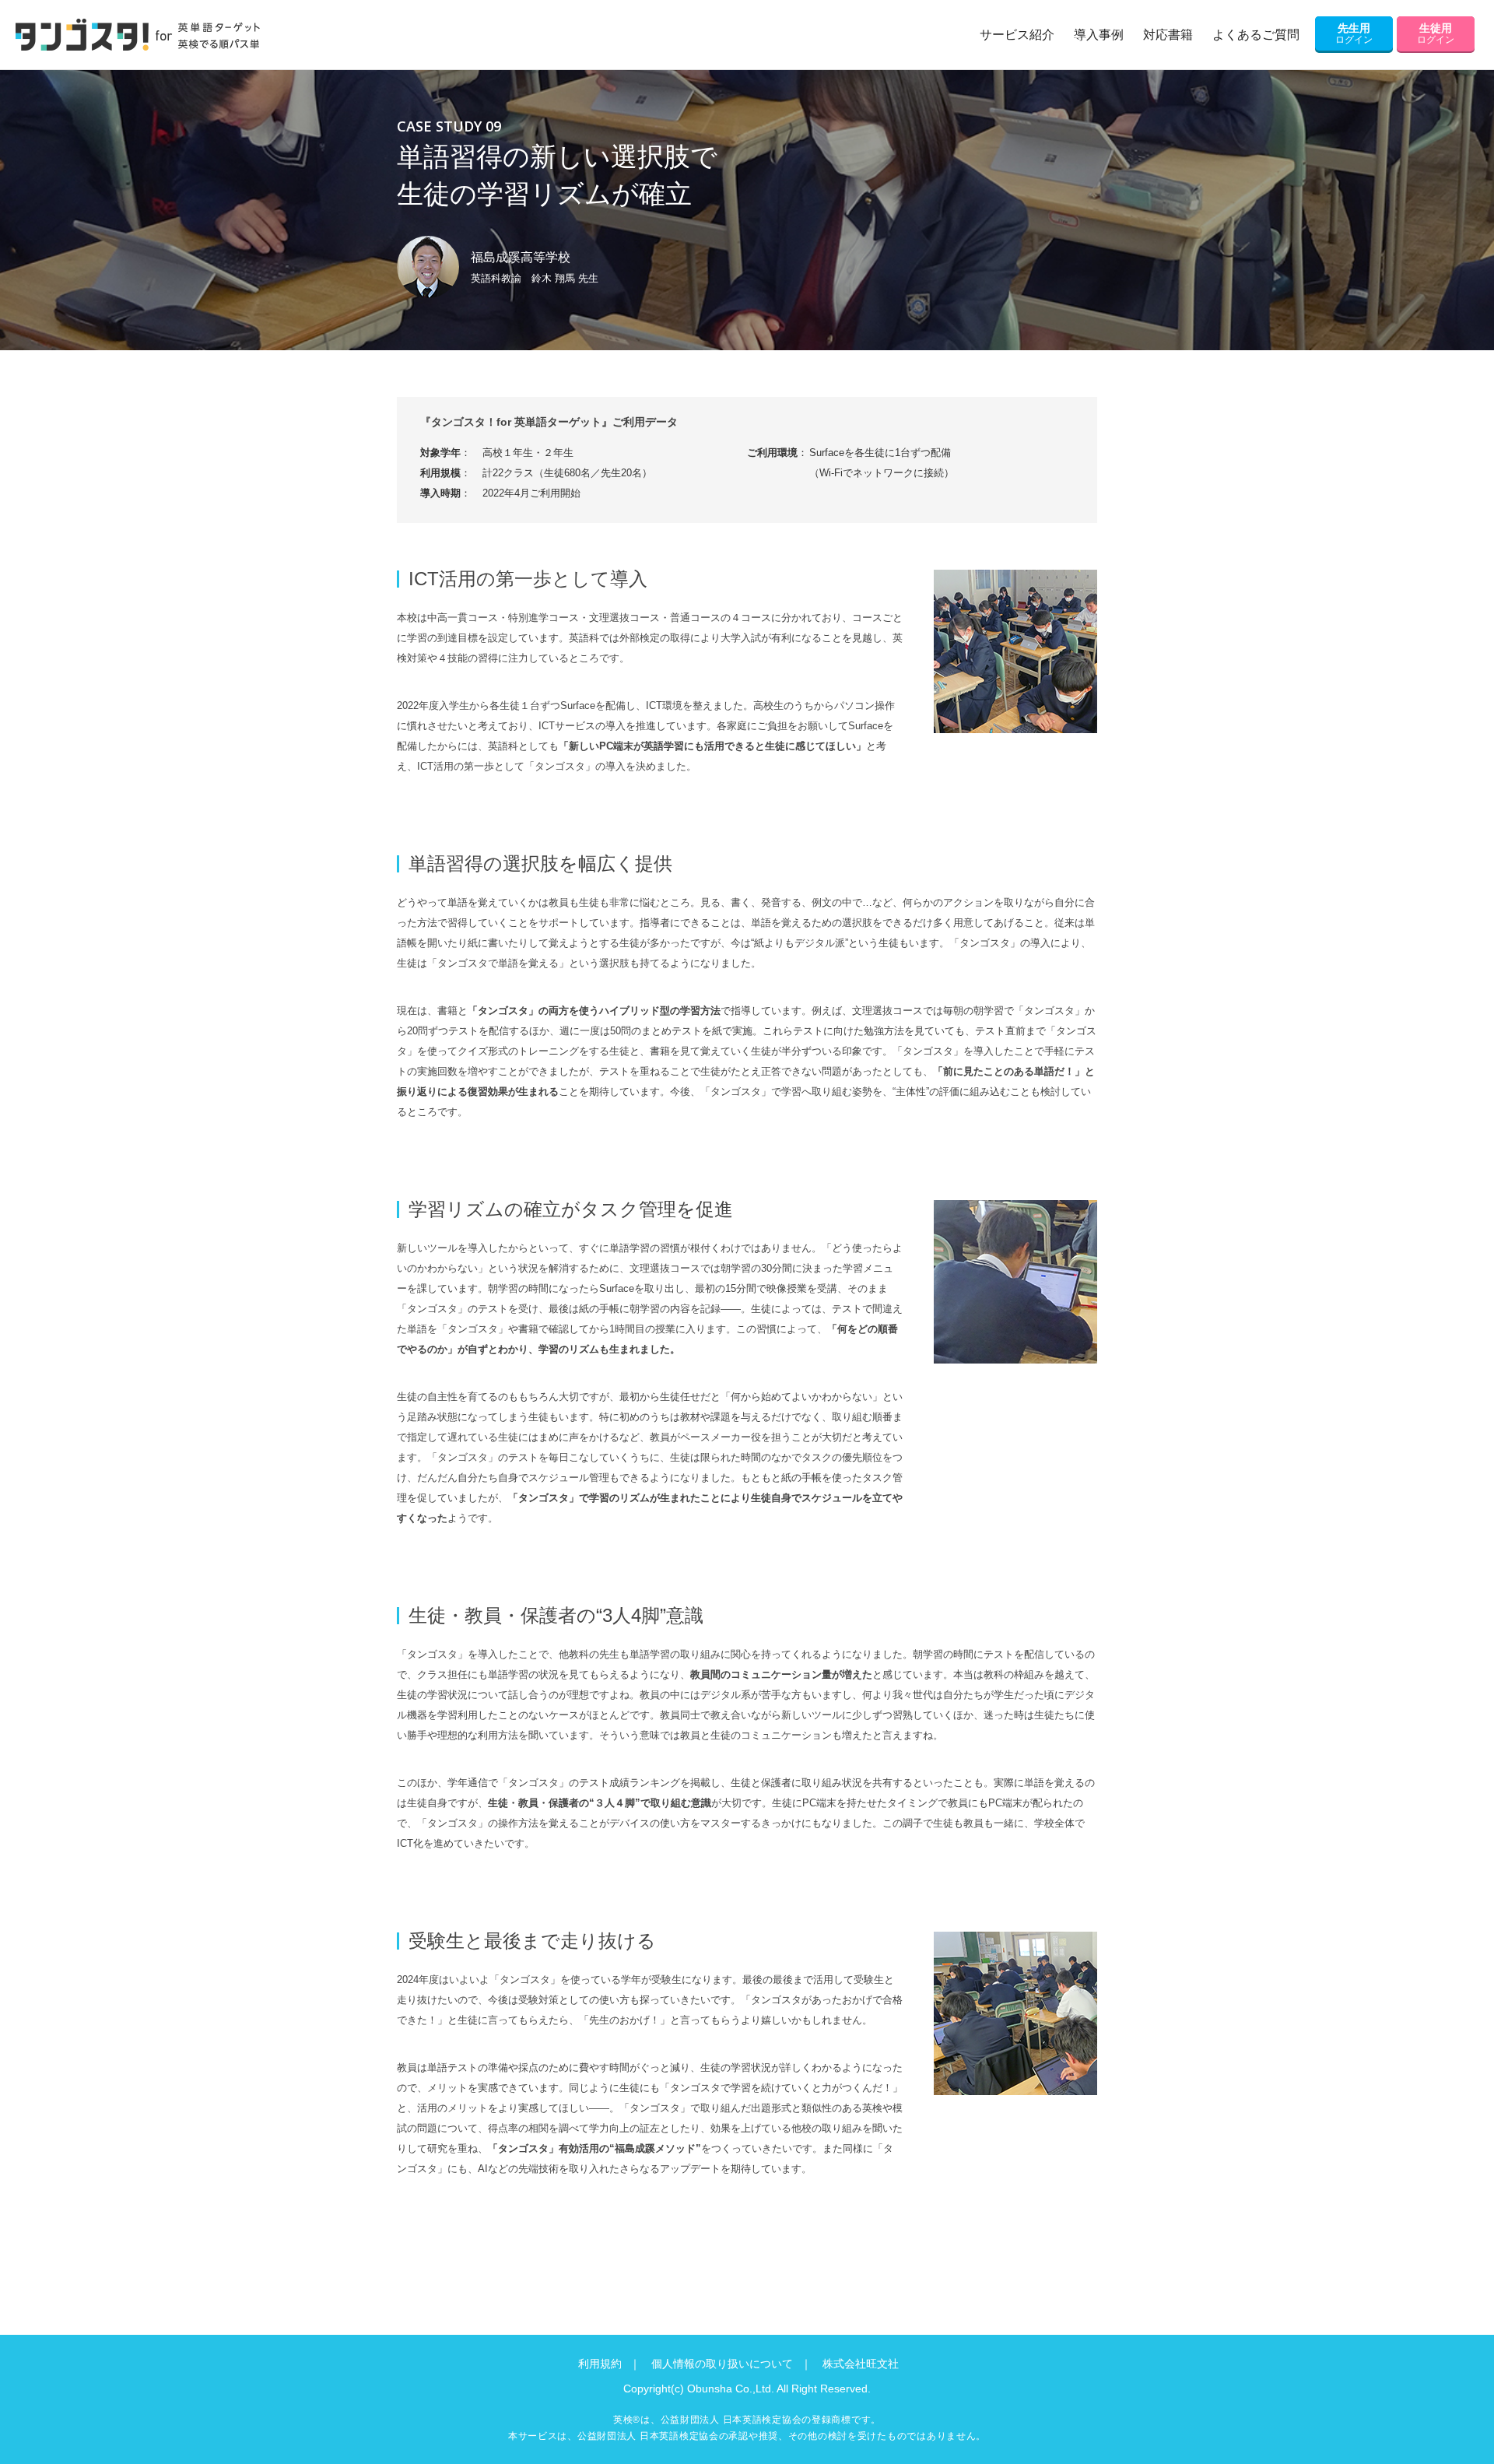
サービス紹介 (1017, 35)
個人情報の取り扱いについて (722, 2364)
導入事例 (1099, 35)
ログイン (1354, 33)
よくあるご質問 (1256, 35)
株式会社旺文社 (861, 2364)
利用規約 (600, 2364)
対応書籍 (1168, 35)
